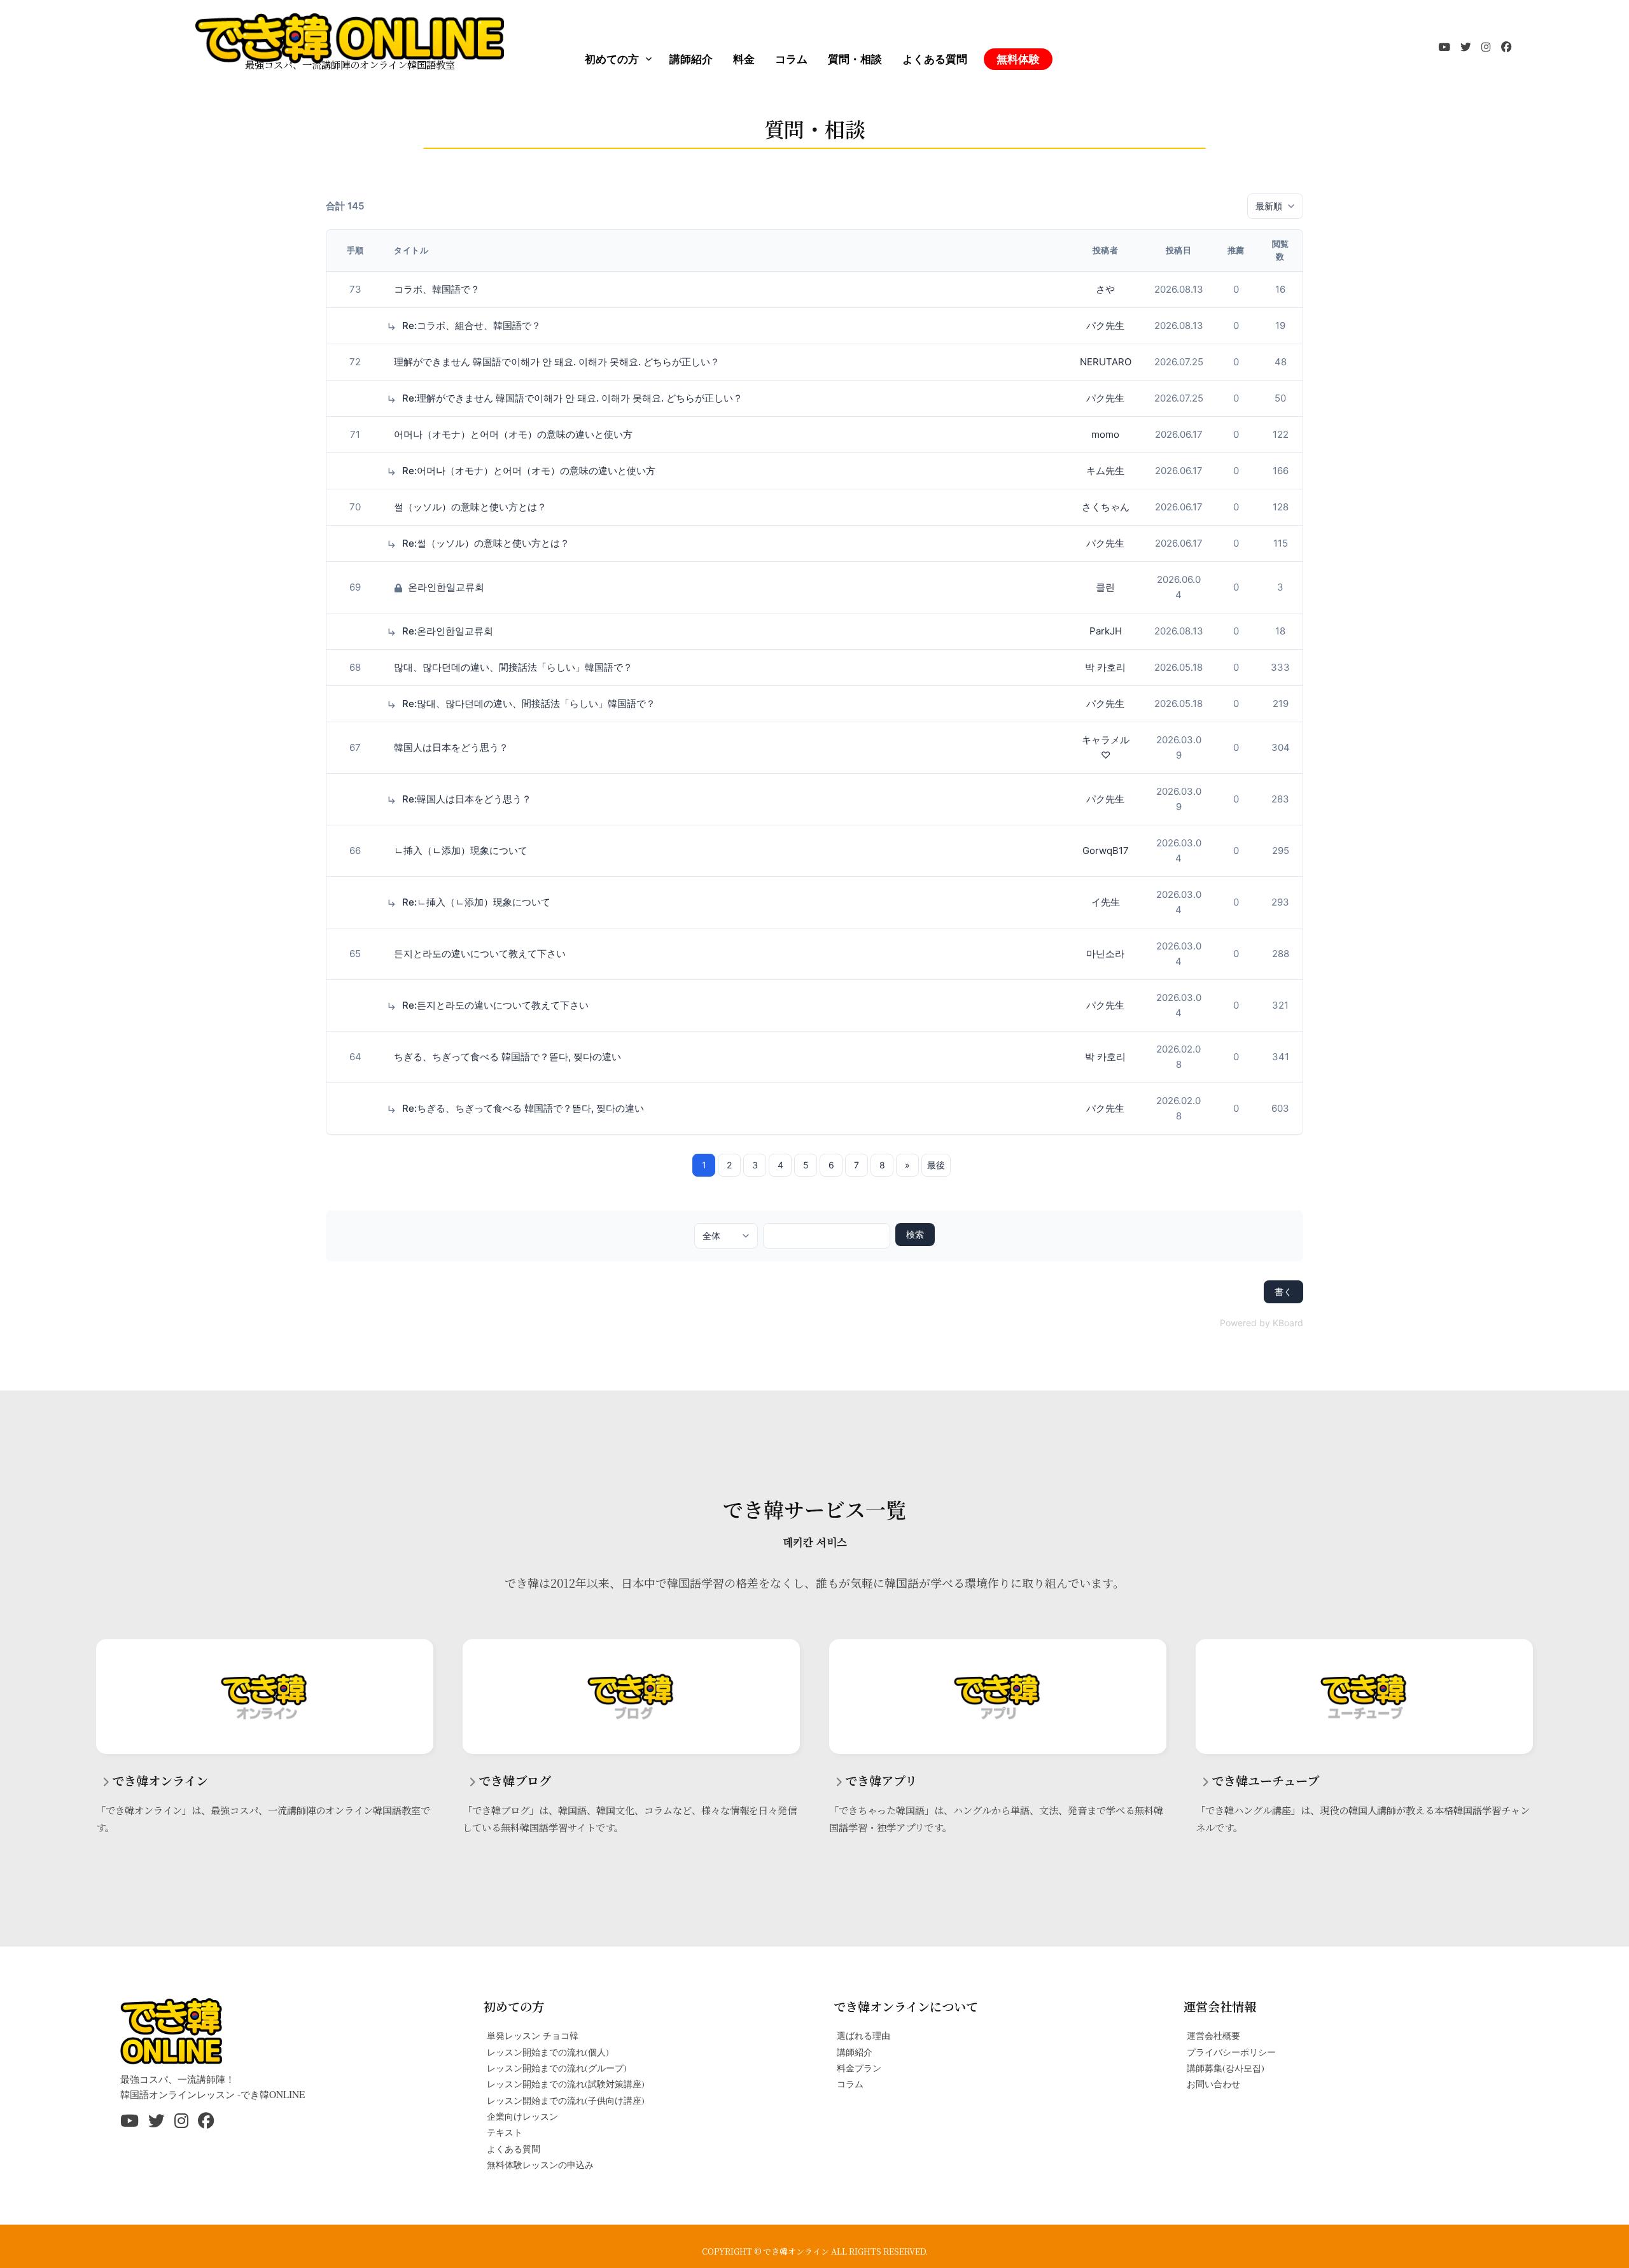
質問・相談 (855, 59)
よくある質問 (935, 59)
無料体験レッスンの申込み (540, 2165)
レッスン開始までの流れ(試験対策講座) (566, 2084)
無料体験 (1018, 59)
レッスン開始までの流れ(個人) (548, 2052)
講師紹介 (691, 59)
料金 (744, 59)
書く (1283, 1291)
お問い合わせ (1213, 2084)
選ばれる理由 (863, 2035)
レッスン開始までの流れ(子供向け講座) (566, 2100)
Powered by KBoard (1262, 1323)
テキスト (505, 2132)
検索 (915, 1234)
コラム (791, 59)
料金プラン (859, 2068)
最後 (936, 1165)
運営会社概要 (1213, 2035)
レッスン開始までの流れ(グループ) (557, 2068)
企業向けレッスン (522, 2116)
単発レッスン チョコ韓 (533, 2035)
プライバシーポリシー (1231, 2052)
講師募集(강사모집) (1226, 2068)
